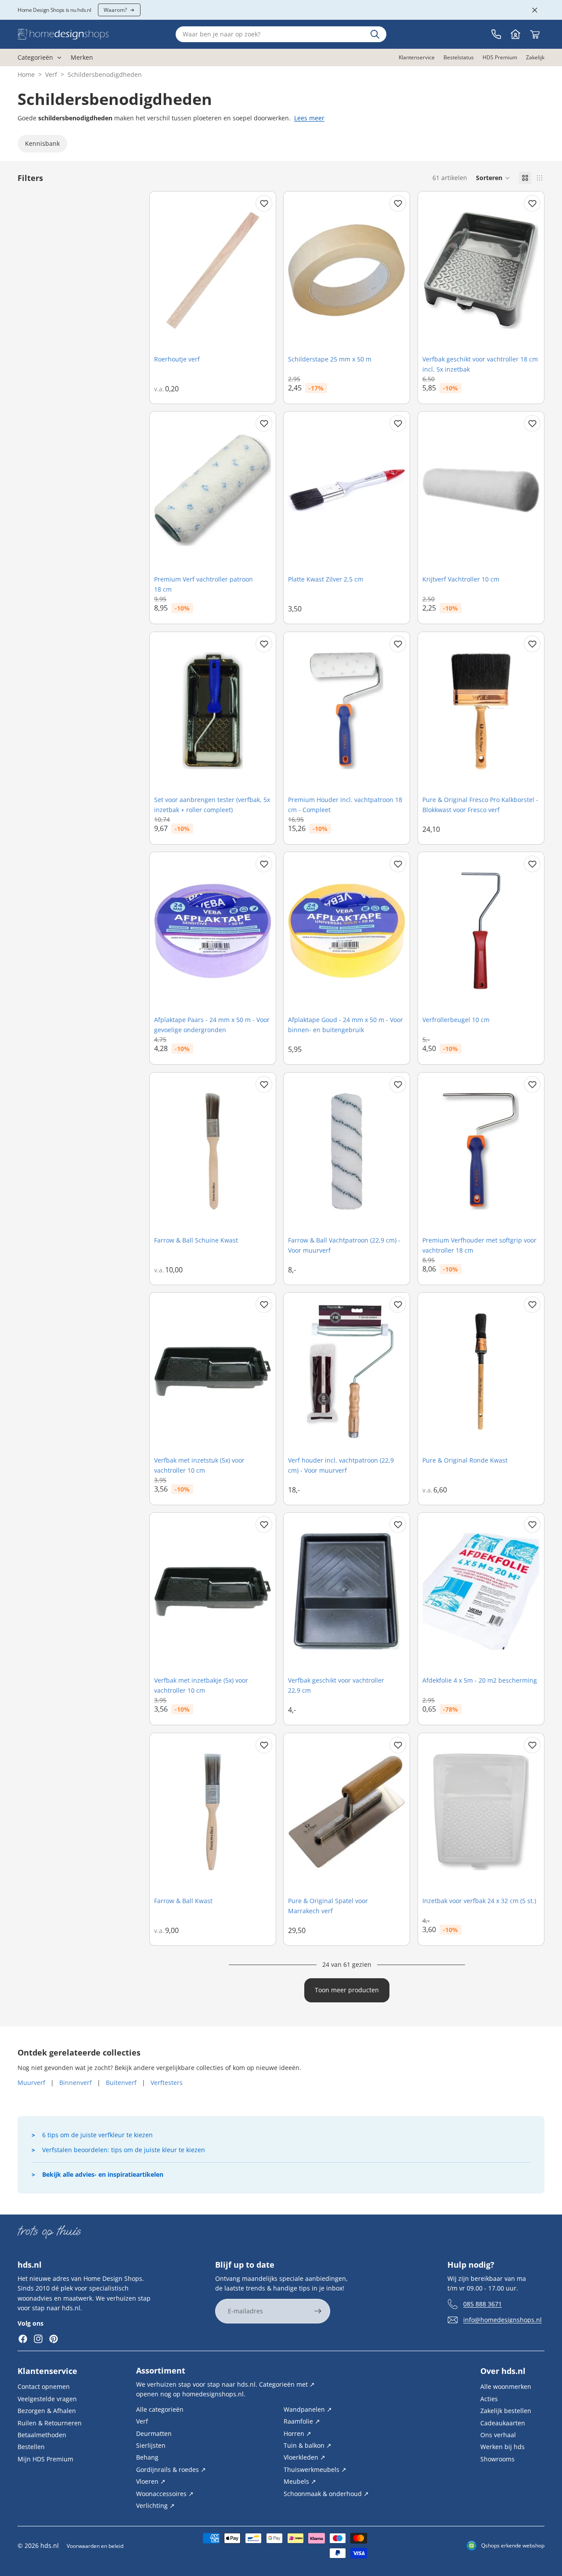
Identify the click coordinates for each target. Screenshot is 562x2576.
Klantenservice (47, 2371)
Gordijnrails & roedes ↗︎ (171, 2469)
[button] (493, 178)
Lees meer (309, 118)
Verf (51, 74)
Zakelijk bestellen (506, 2411)
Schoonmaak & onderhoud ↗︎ (326, 2493)
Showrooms (497, 2459)
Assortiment (161, 2370)
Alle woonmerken (506, 2386)
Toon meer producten (347, 1990)
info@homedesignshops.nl (503, 2320)
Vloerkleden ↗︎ (304, 2457)
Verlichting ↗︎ (155, 2506)
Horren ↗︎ (297, 2433)
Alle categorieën (160, 2409)
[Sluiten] (535, 10)
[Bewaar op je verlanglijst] (264, 203)
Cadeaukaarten (503, 2422)
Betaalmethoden (42, 2435)
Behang (147, 2457)
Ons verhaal (498, 2435)
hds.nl (50, 2545)
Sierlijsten (151, 2445)
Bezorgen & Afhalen (47, 2411)
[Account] (515, 34)
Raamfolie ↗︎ (302, 2421)
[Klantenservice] (496, 34)
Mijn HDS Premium (45, 2459)
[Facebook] (23, 2339)
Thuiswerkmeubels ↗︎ (315, 2469)
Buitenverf (121, 2083)
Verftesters (167, 2083)
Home (26, 74)
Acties (489, 2399)
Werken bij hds (503, 2447)
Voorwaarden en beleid (95, 2546)
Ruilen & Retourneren (50, 2422)
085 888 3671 (483, 2304)
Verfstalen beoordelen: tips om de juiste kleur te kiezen (124, 2150)
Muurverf (31, 2083)
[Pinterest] (54, 2339)
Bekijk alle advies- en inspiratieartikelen (103, 2174)
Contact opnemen (44, 2386)
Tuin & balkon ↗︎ (308, 2445)
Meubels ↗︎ (300, 2481)
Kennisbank (42, 143)
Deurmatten (154, 2433)
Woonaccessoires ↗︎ (165, 2493)
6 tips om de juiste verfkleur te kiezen (97, 2135)
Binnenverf (76, 2083)
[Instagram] (38, 2339)
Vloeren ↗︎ (151, 2481)
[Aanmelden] (318, 2311)
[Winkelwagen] (535, 34)
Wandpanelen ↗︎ (308, 2409)
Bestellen (31, 2447)
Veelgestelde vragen (47, 2399)
